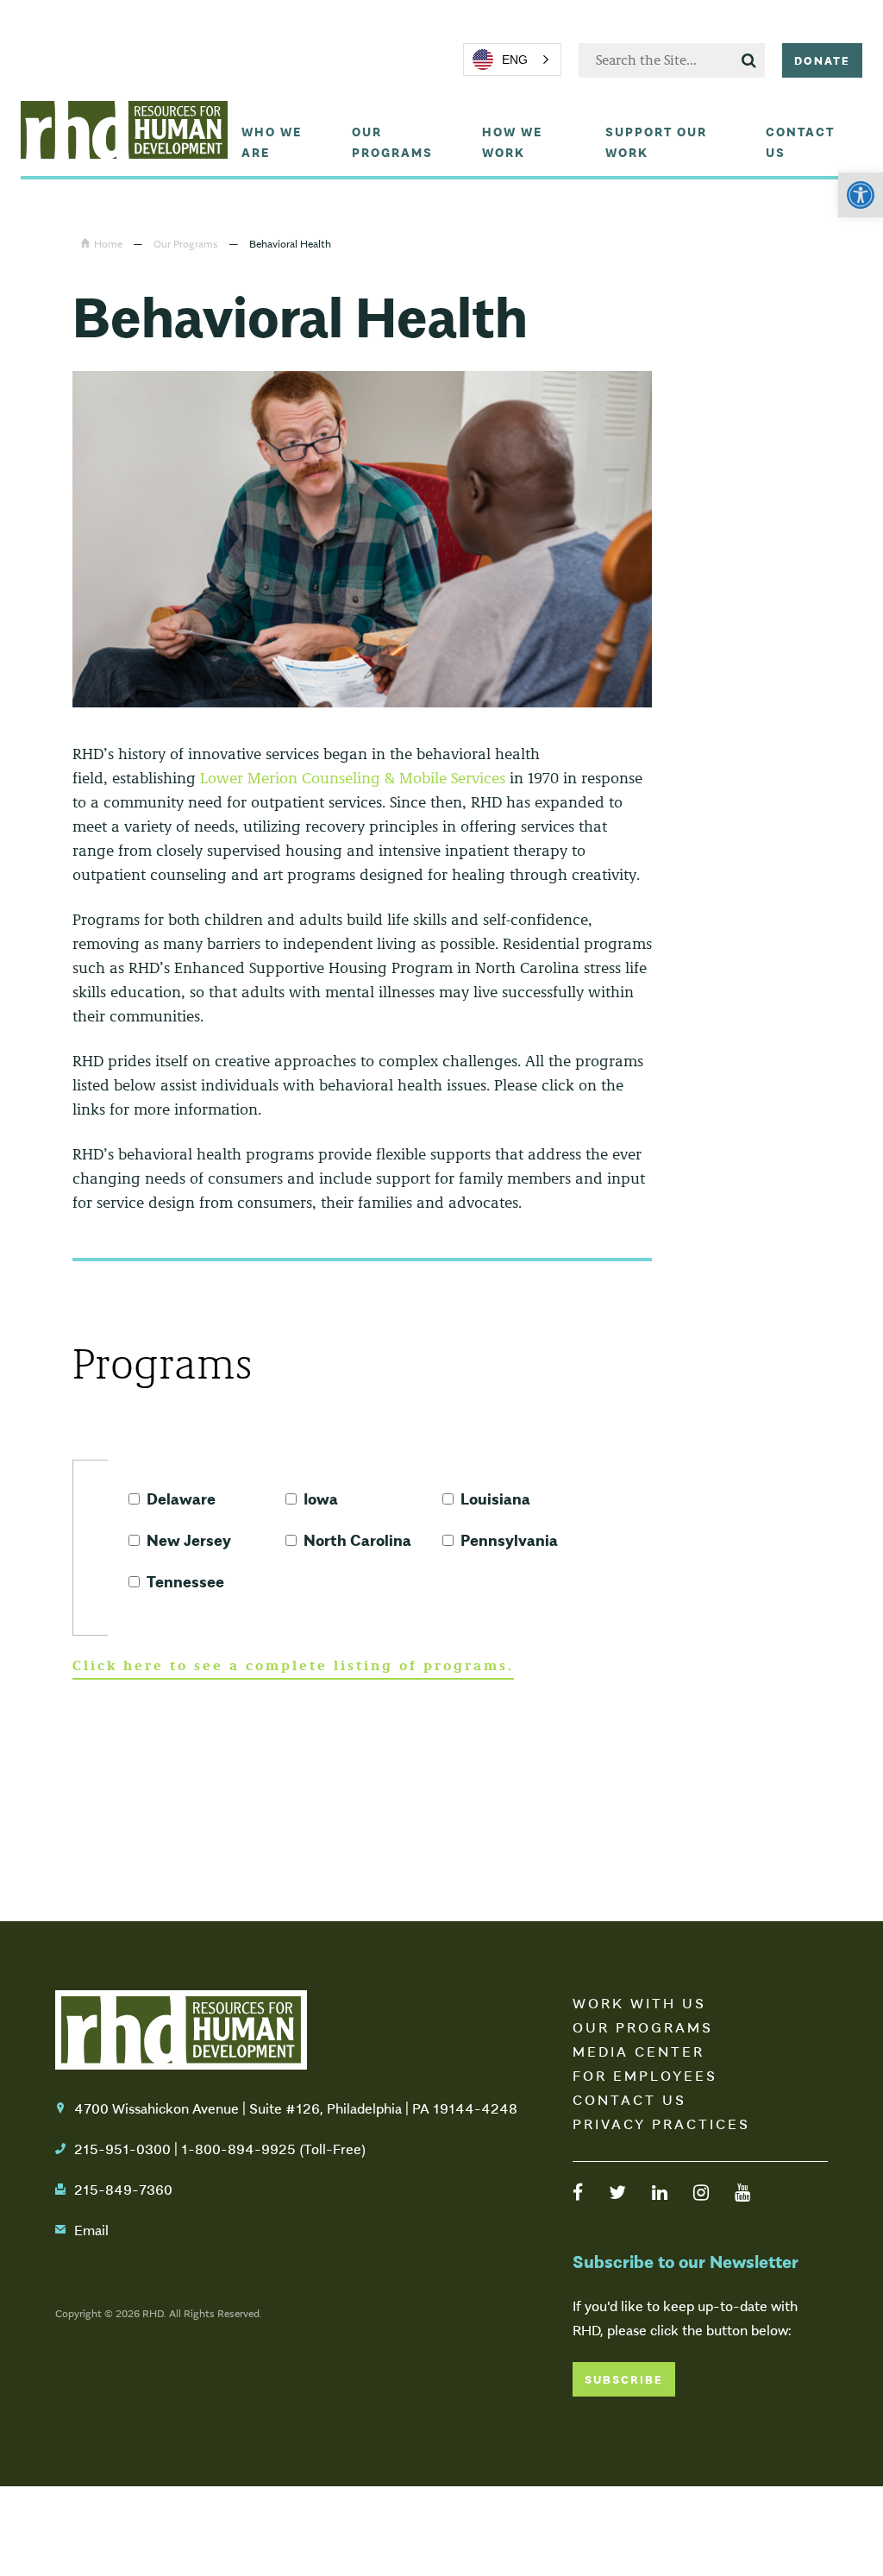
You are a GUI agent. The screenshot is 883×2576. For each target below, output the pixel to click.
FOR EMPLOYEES (645, 2075)
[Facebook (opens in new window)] (578, 2191)
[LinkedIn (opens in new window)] (660, 2191)
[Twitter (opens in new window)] (617, 2191)
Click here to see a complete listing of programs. (293, 1665)
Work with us (639, 2002)
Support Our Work (656, 141)
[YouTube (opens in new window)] (742, 2191)
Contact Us (800, 141)
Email (91, 2229)
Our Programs (392, 141)
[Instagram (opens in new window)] (701, 2191)
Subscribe (624, 2379)
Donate (822, 60)
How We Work (512, 141)
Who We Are (272, 141)
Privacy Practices (661, 2123)
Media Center (639, 2051)
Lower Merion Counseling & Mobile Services (353, 778)
